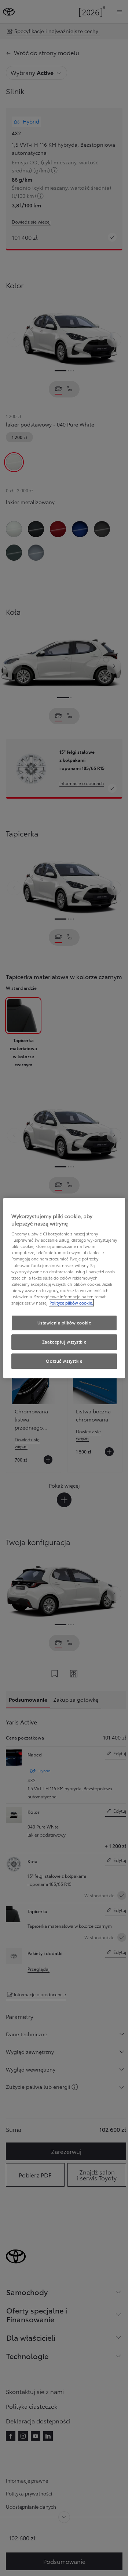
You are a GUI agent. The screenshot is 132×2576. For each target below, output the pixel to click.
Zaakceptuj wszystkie (64, 1342)
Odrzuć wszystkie (64, 1361)
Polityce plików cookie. (71, 1303)
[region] (64, 1288)
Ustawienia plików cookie (64, 1323)
